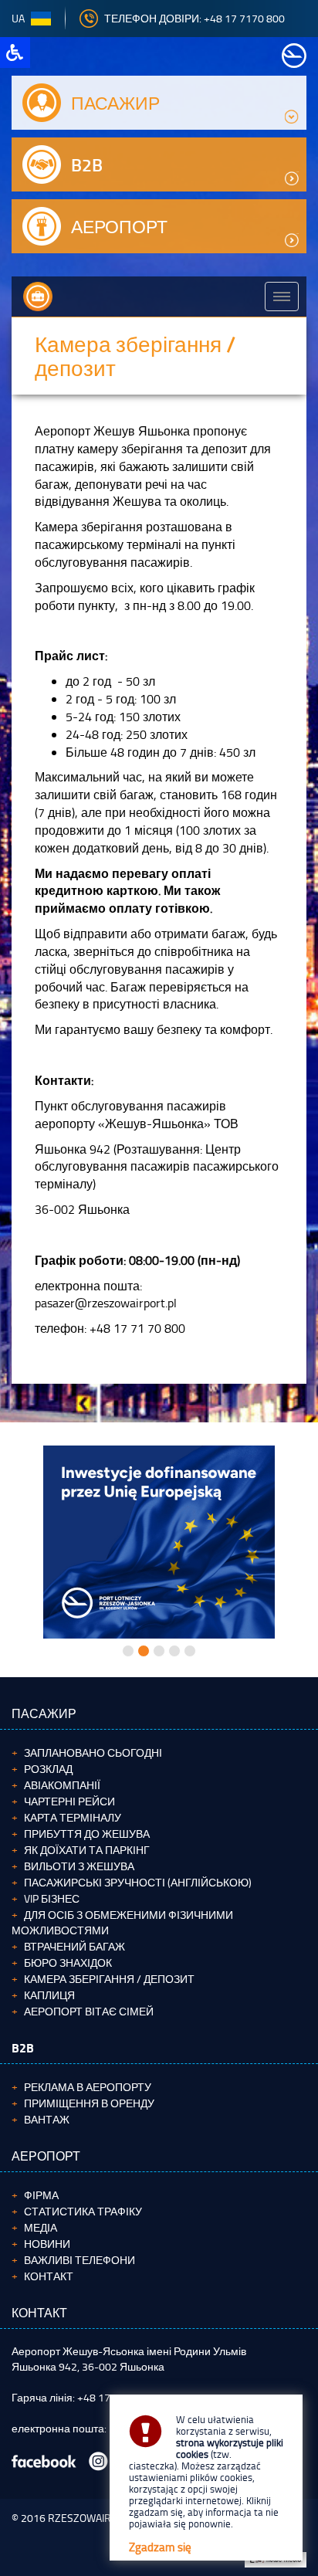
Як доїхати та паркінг (87, 1850)
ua (18, 18)
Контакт (49, 2276)
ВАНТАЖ (47, 2119)
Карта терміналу (73, 1817)
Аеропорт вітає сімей (89, 2011)
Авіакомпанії (62, 1785)
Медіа (41, 2227)
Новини (47, 2244)
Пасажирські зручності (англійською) (138, 1882)
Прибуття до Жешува (87, 1834)
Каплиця (49, 1995)
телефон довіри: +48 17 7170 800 (195, 18)
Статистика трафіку (83, 2211)
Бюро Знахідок (68, 1963)
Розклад (48, 1769)
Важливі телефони (79, 2260)
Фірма (41, 2195)
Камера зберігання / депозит (109, 1979)
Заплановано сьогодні (93, 1752)
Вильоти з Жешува (79, 1866)
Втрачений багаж (74, 1946)
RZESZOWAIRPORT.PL (99, 2518)
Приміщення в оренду (89, 2103)
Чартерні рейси (69, 1801)
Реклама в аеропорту (88, 2087)
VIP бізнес (52, 1898)
